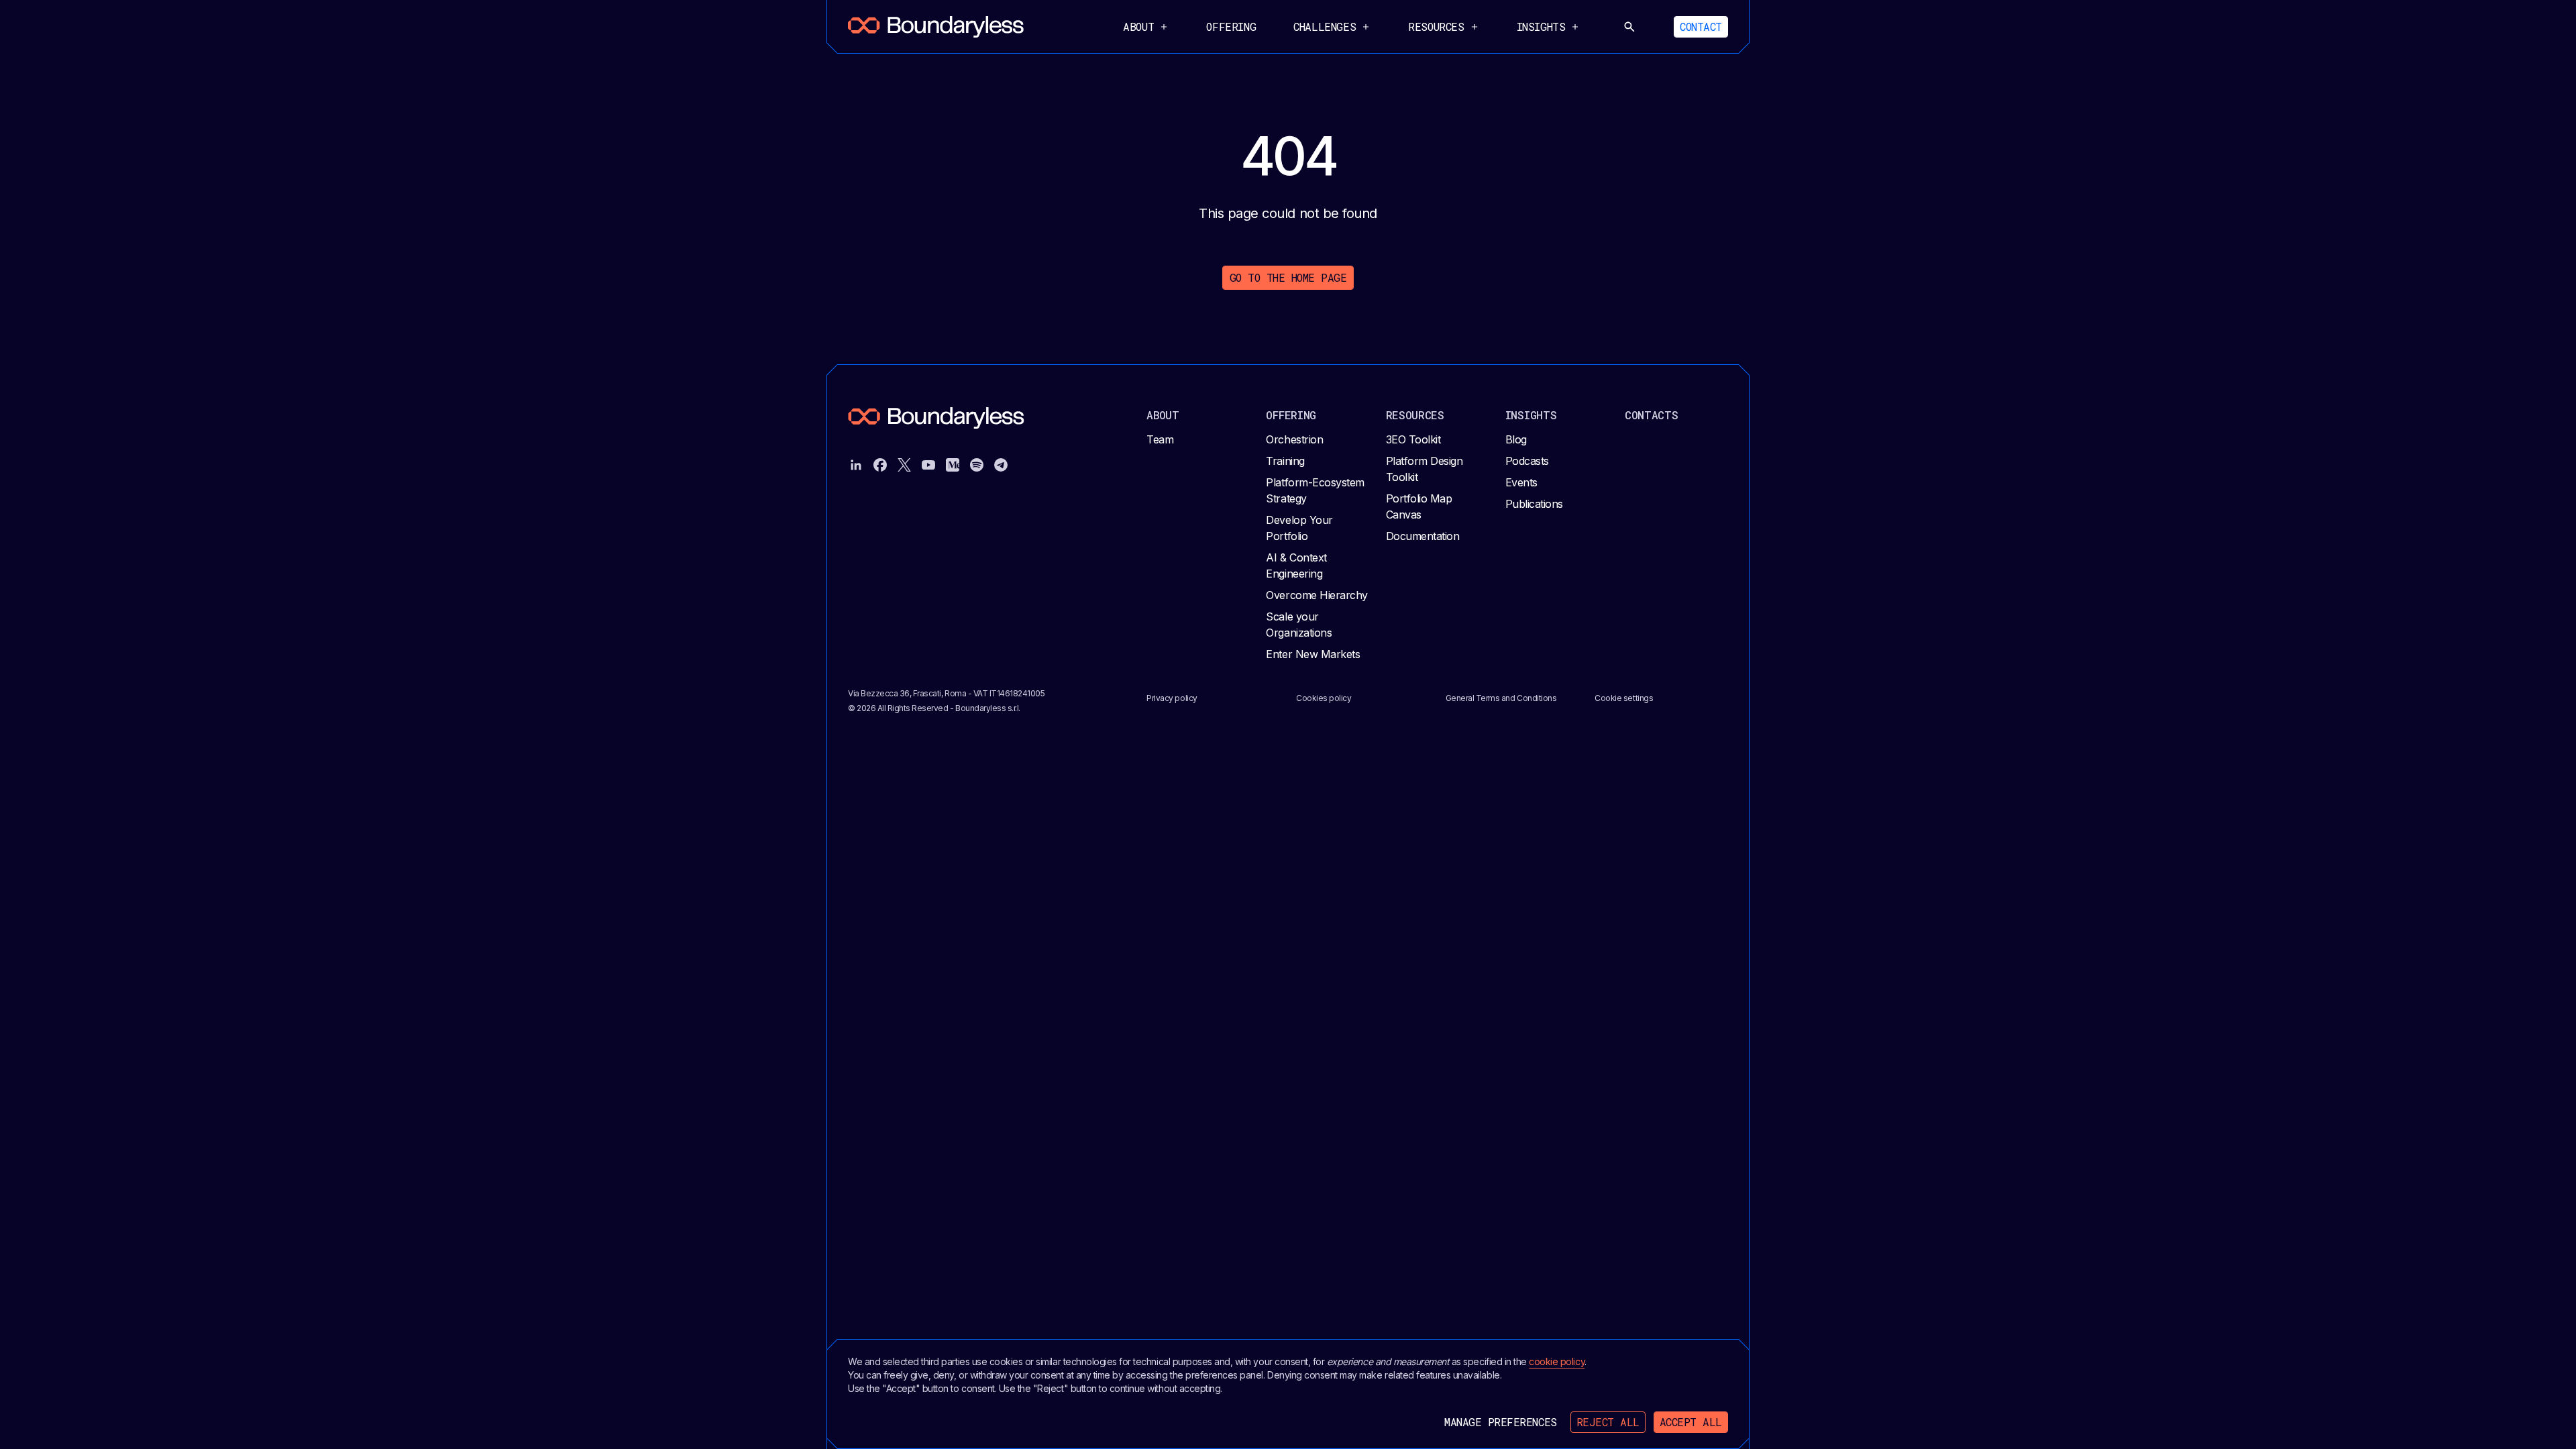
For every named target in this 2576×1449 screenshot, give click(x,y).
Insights (1531, 415)
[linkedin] (856, 465)
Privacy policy (1172, 698)
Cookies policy (1324, 698)
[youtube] (928, 465)
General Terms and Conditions (1501, 698)
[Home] (936, 27)
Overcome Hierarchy (1317, 595)
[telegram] (1001, 465)
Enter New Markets (1313, 654)
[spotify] (977, 465)
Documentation (1423, 536)
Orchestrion (1294, 439)
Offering (1231, 26)
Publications (1534, 504)
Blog (1516, 439)
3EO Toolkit (1413, 439)
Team (1160, 439)
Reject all (1608, 1422)
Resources (1415, 415)
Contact (1701, 26)
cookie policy (1557, 1361)
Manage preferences (1500, 1422)
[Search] (1629, 27)
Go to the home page (1288, 277)
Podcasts (1527, 461)
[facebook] (880, 465)
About (1163, 415)
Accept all (1691, 1422)
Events (1521, 482)
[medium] (953, 465)
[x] (904, 465)
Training (1285, 461)
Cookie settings (1624, 698)
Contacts (1652, 415)
